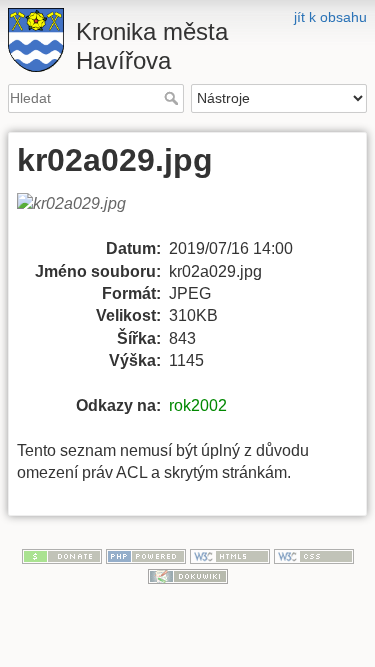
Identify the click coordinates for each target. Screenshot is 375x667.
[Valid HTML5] (230, 555)
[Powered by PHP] (146, 555)
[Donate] (62, 555)
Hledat (173, 98)
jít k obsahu (330, 17)
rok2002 (198, 405)
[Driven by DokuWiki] (188, 575)
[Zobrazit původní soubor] (83, 214)
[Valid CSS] (314, 555)
